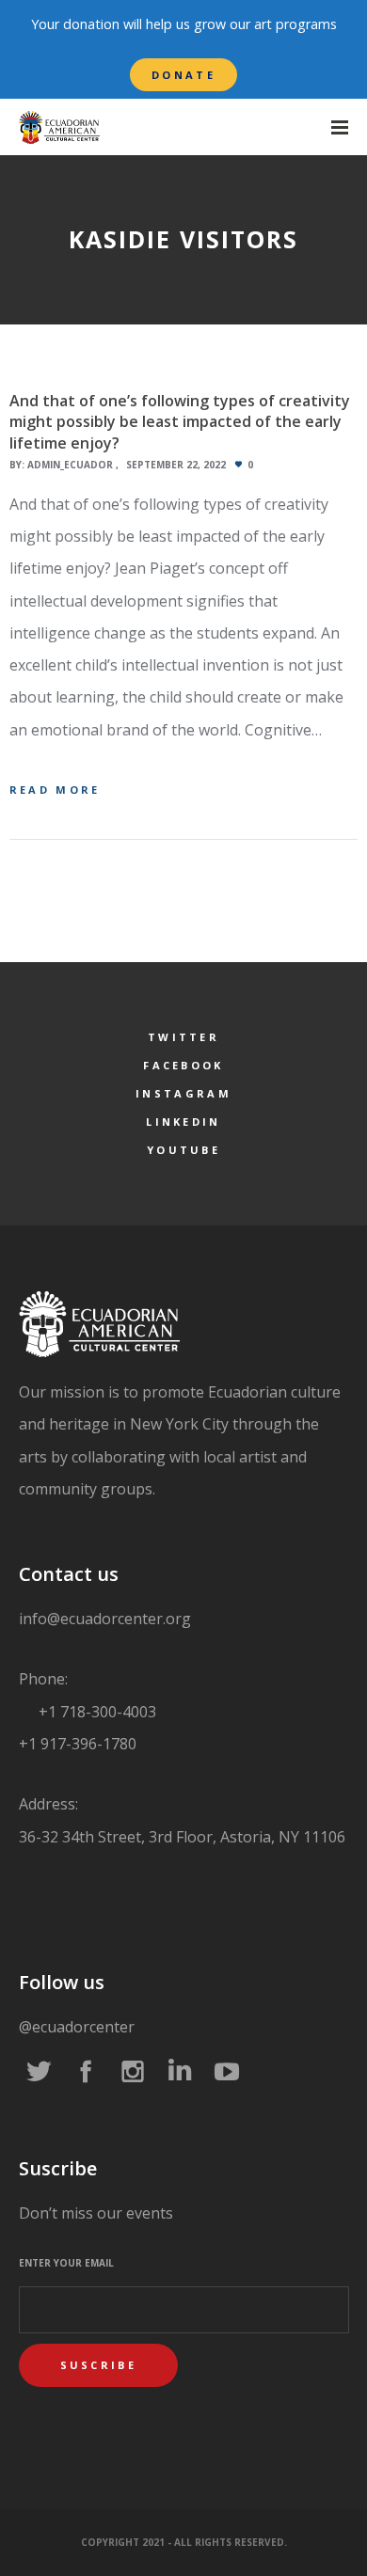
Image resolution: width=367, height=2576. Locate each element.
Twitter (183, 1037)
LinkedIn (183, 1122)
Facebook (183, 1065)
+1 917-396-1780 (78, 1744)
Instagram (183, 1093)
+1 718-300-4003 (96, 1712)
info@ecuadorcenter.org (105, 1619)
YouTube (183, 1150)
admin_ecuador (70, 465)
